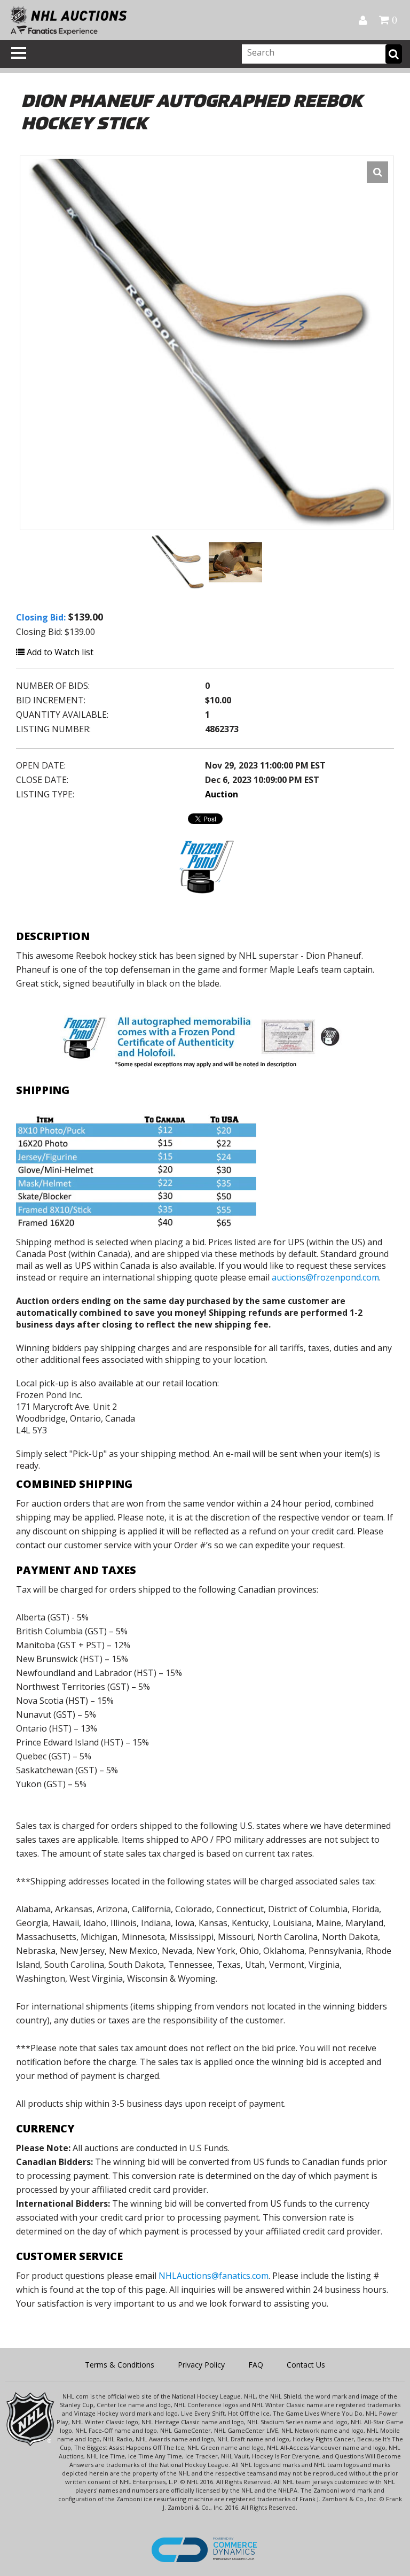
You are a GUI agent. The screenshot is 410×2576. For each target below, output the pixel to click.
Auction (222, 794)
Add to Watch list (59, 652)
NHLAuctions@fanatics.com (214, 2276)
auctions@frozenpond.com (325, 1277)
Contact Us (306, 2365)
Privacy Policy (201, 2365)
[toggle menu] (19, 53)
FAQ (256, 2365)
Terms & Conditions (120, 2365)
